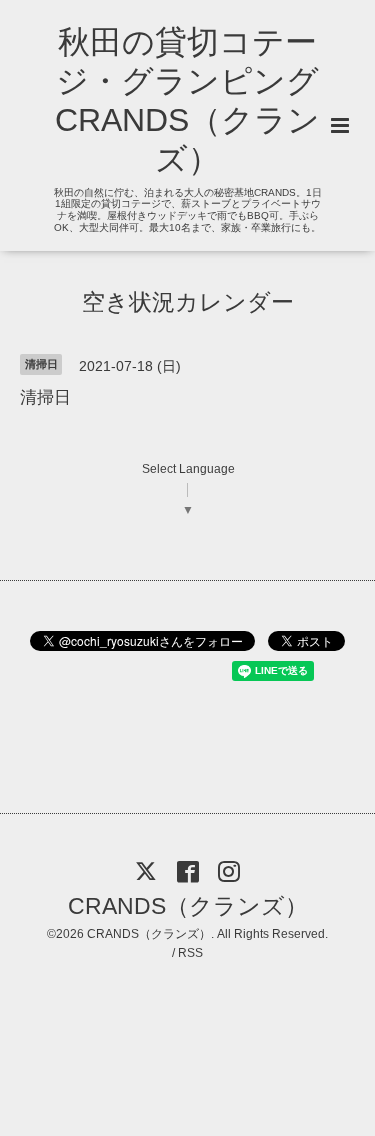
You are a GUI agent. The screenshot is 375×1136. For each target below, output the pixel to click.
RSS (190, 953)
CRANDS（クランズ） (188, 906)
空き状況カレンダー (188, 301)
